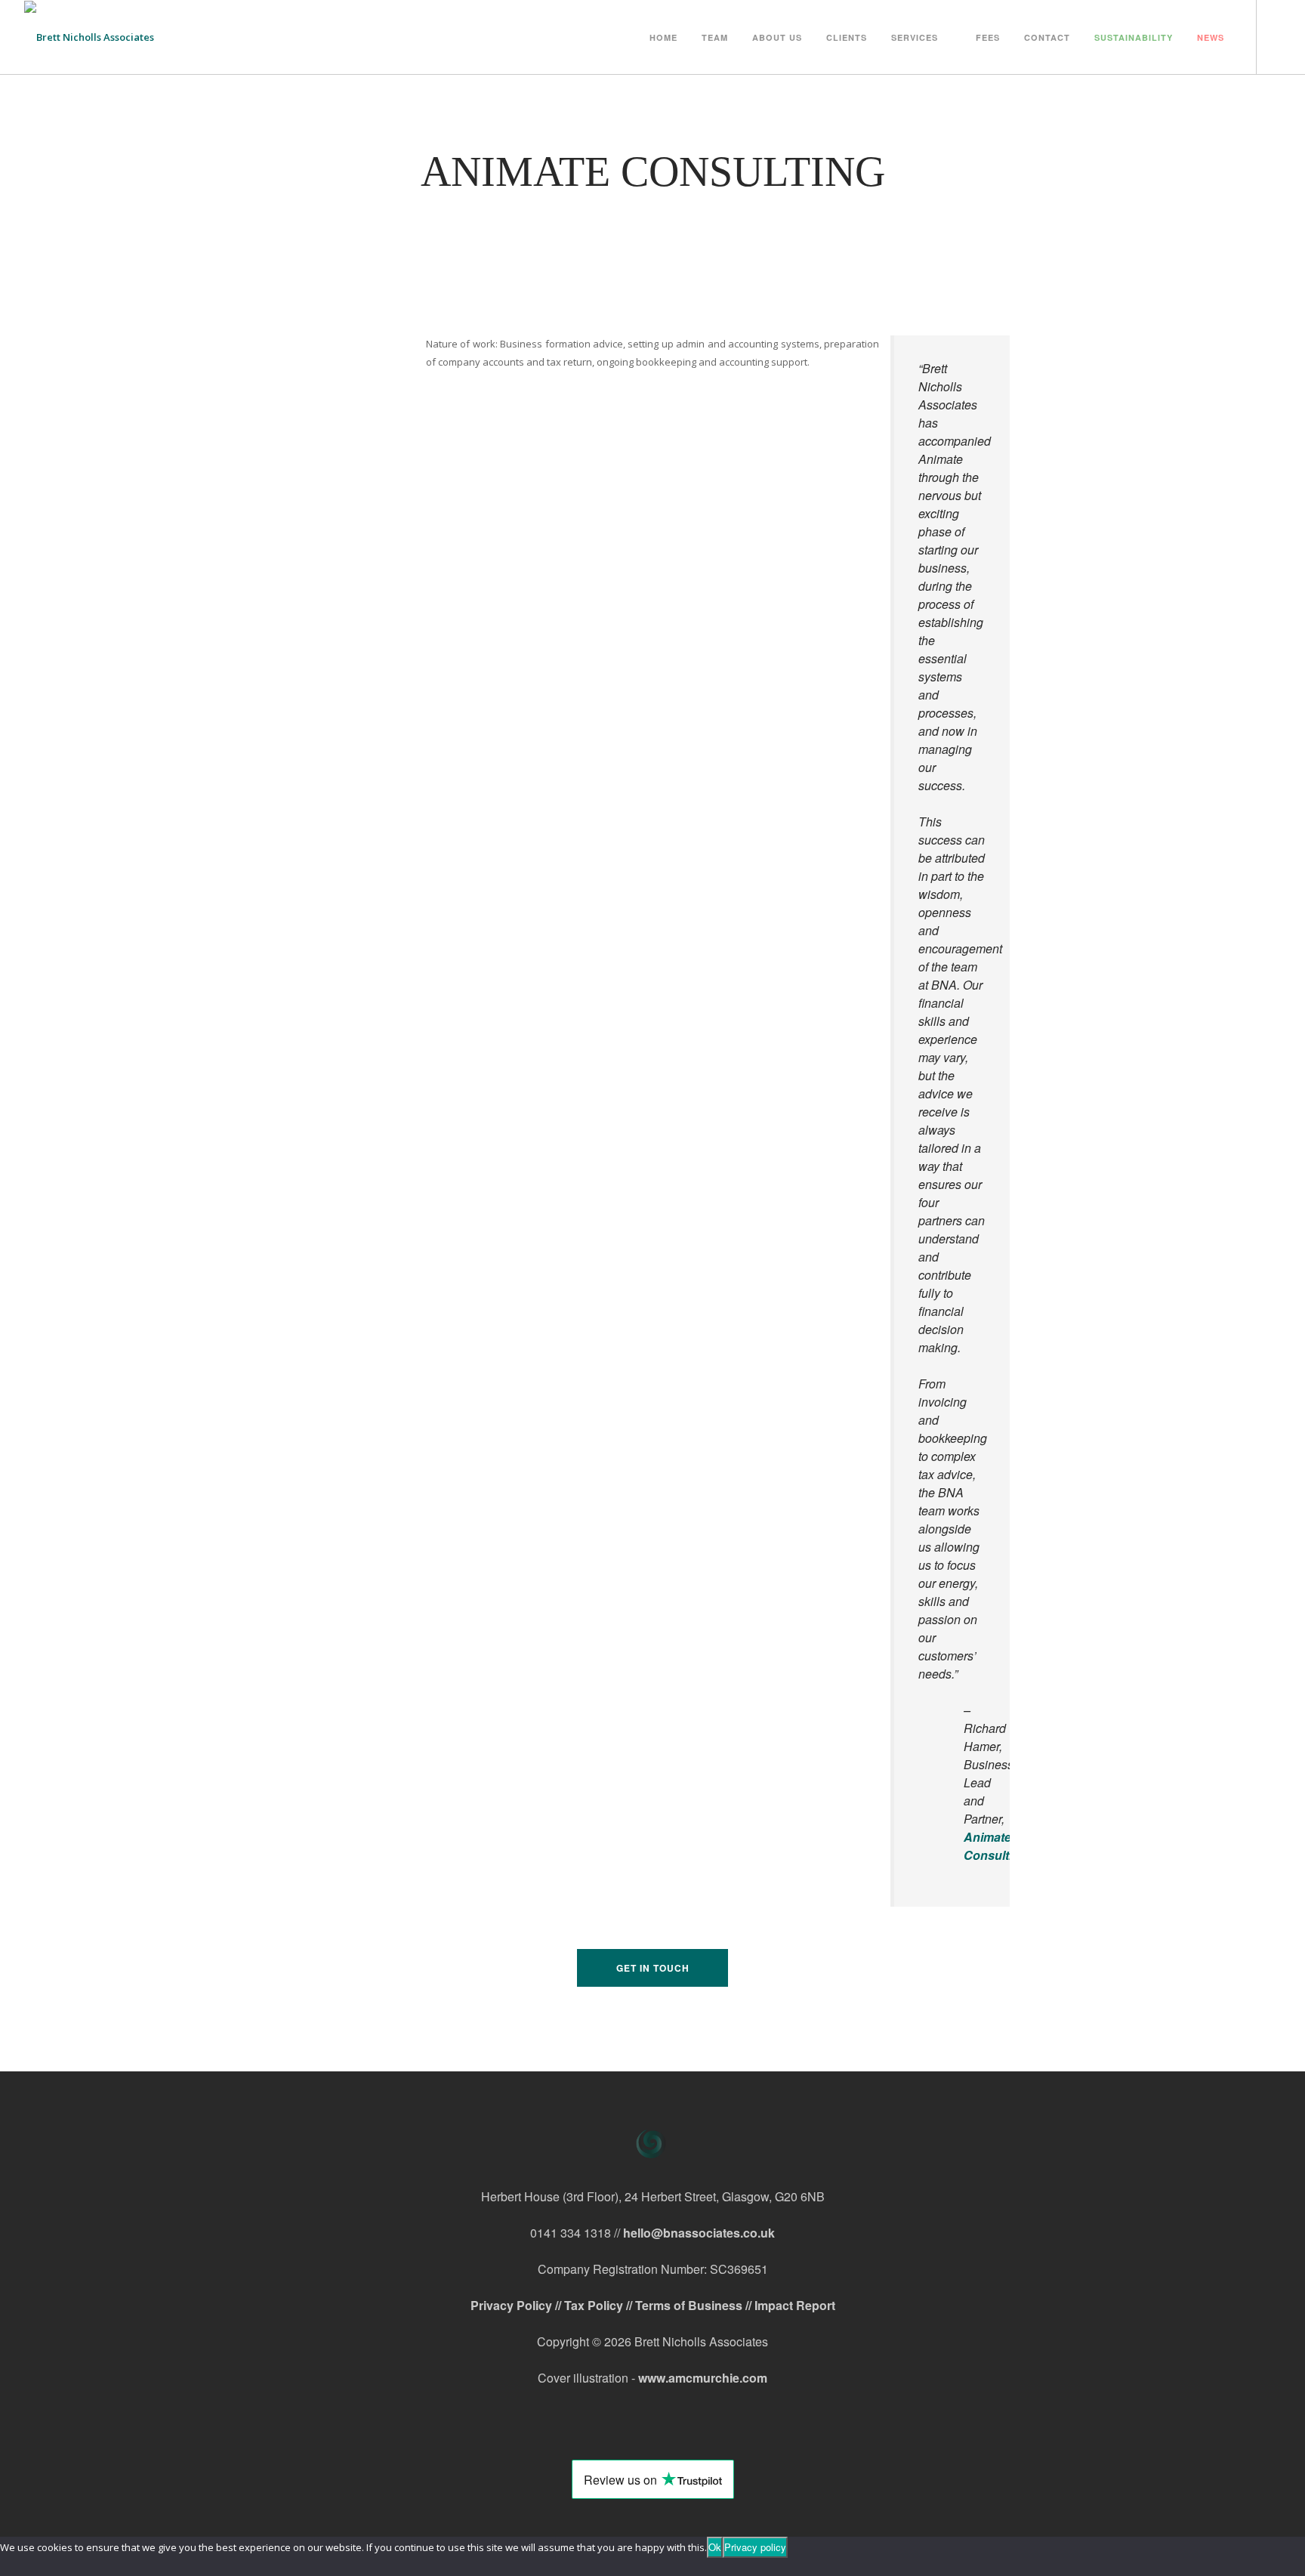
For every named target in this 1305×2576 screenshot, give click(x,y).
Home (663, 37)
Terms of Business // (695, 2305)
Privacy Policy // (517, 2305)
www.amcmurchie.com (703, 2378)
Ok (715, 2547)
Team (715, 37)
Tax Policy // (600, 2305)
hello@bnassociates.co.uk (699, 2233)
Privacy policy (755, 2547)
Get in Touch (653, 1968)
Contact (1047, 37)
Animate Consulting (995, 1846)
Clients (847, 37)
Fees (988, 37)
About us (777, 37)
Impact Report (795, 2305)
